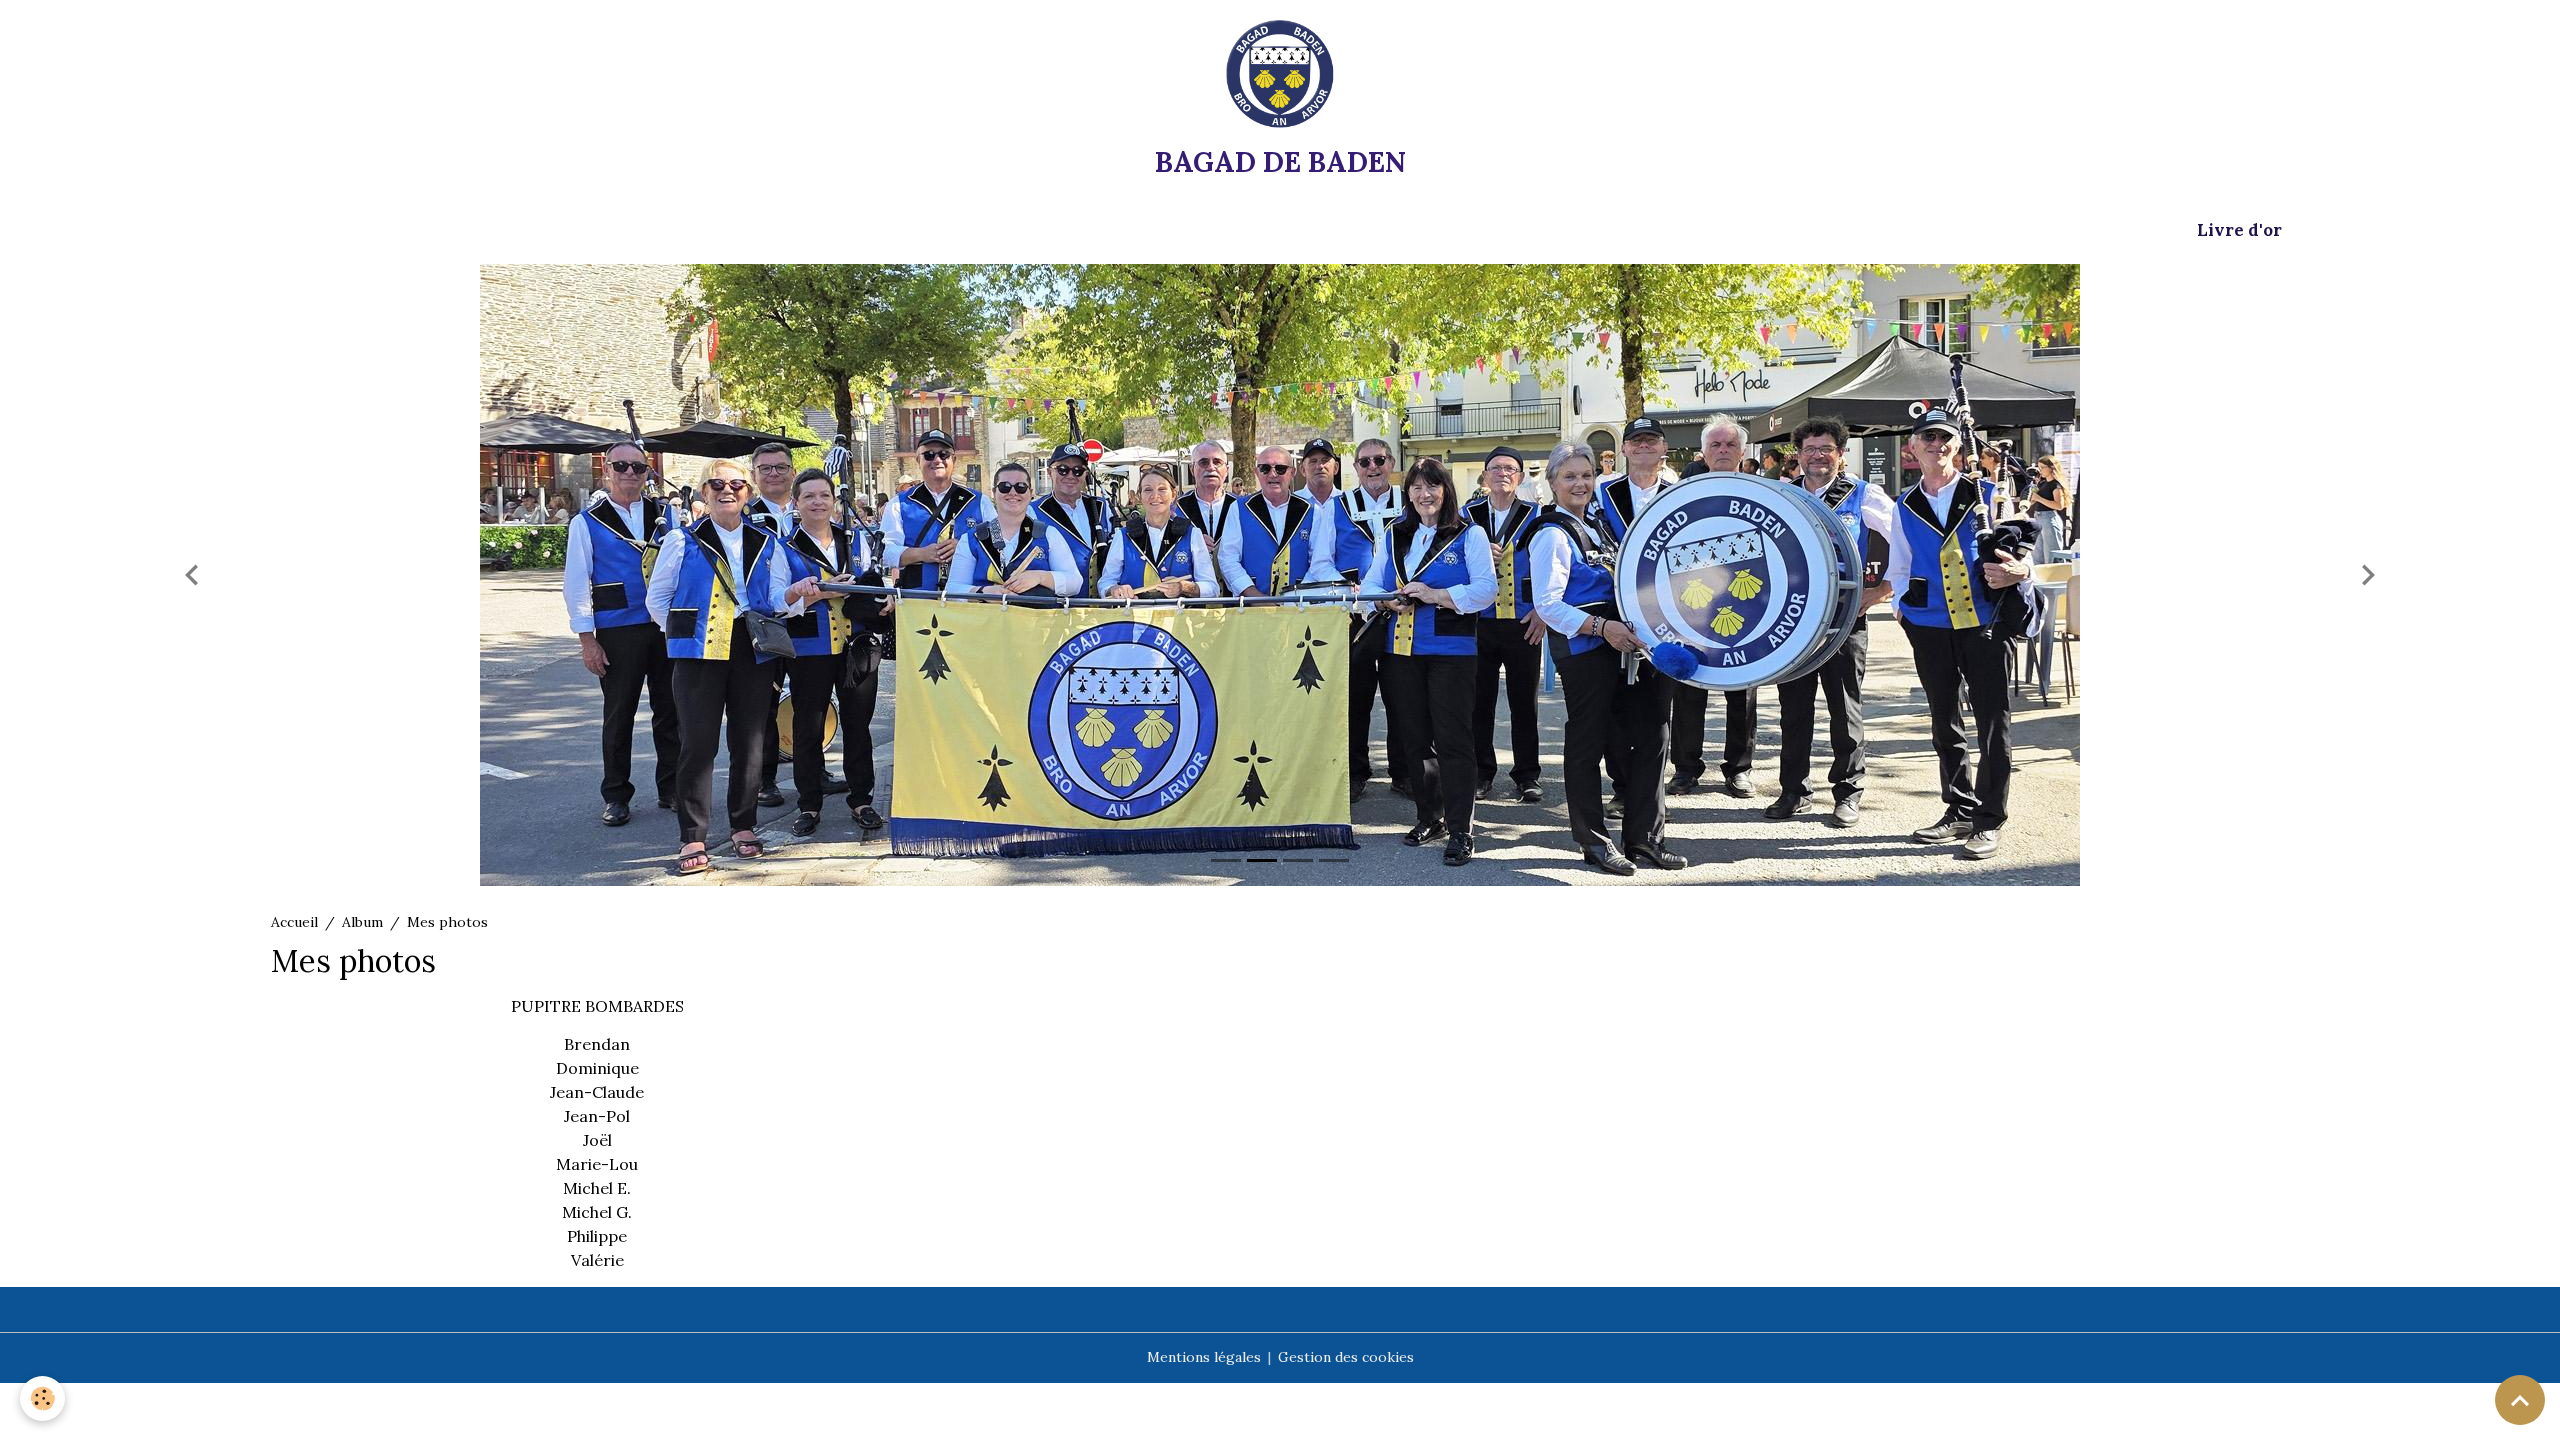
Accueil (294, 922)
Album (362, 922)
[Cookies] (42, 1398)
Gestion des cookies (1346, 1357)
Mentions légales (1204, 1357)
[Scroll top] (2520, 1400)
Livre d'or (2239, 230)
